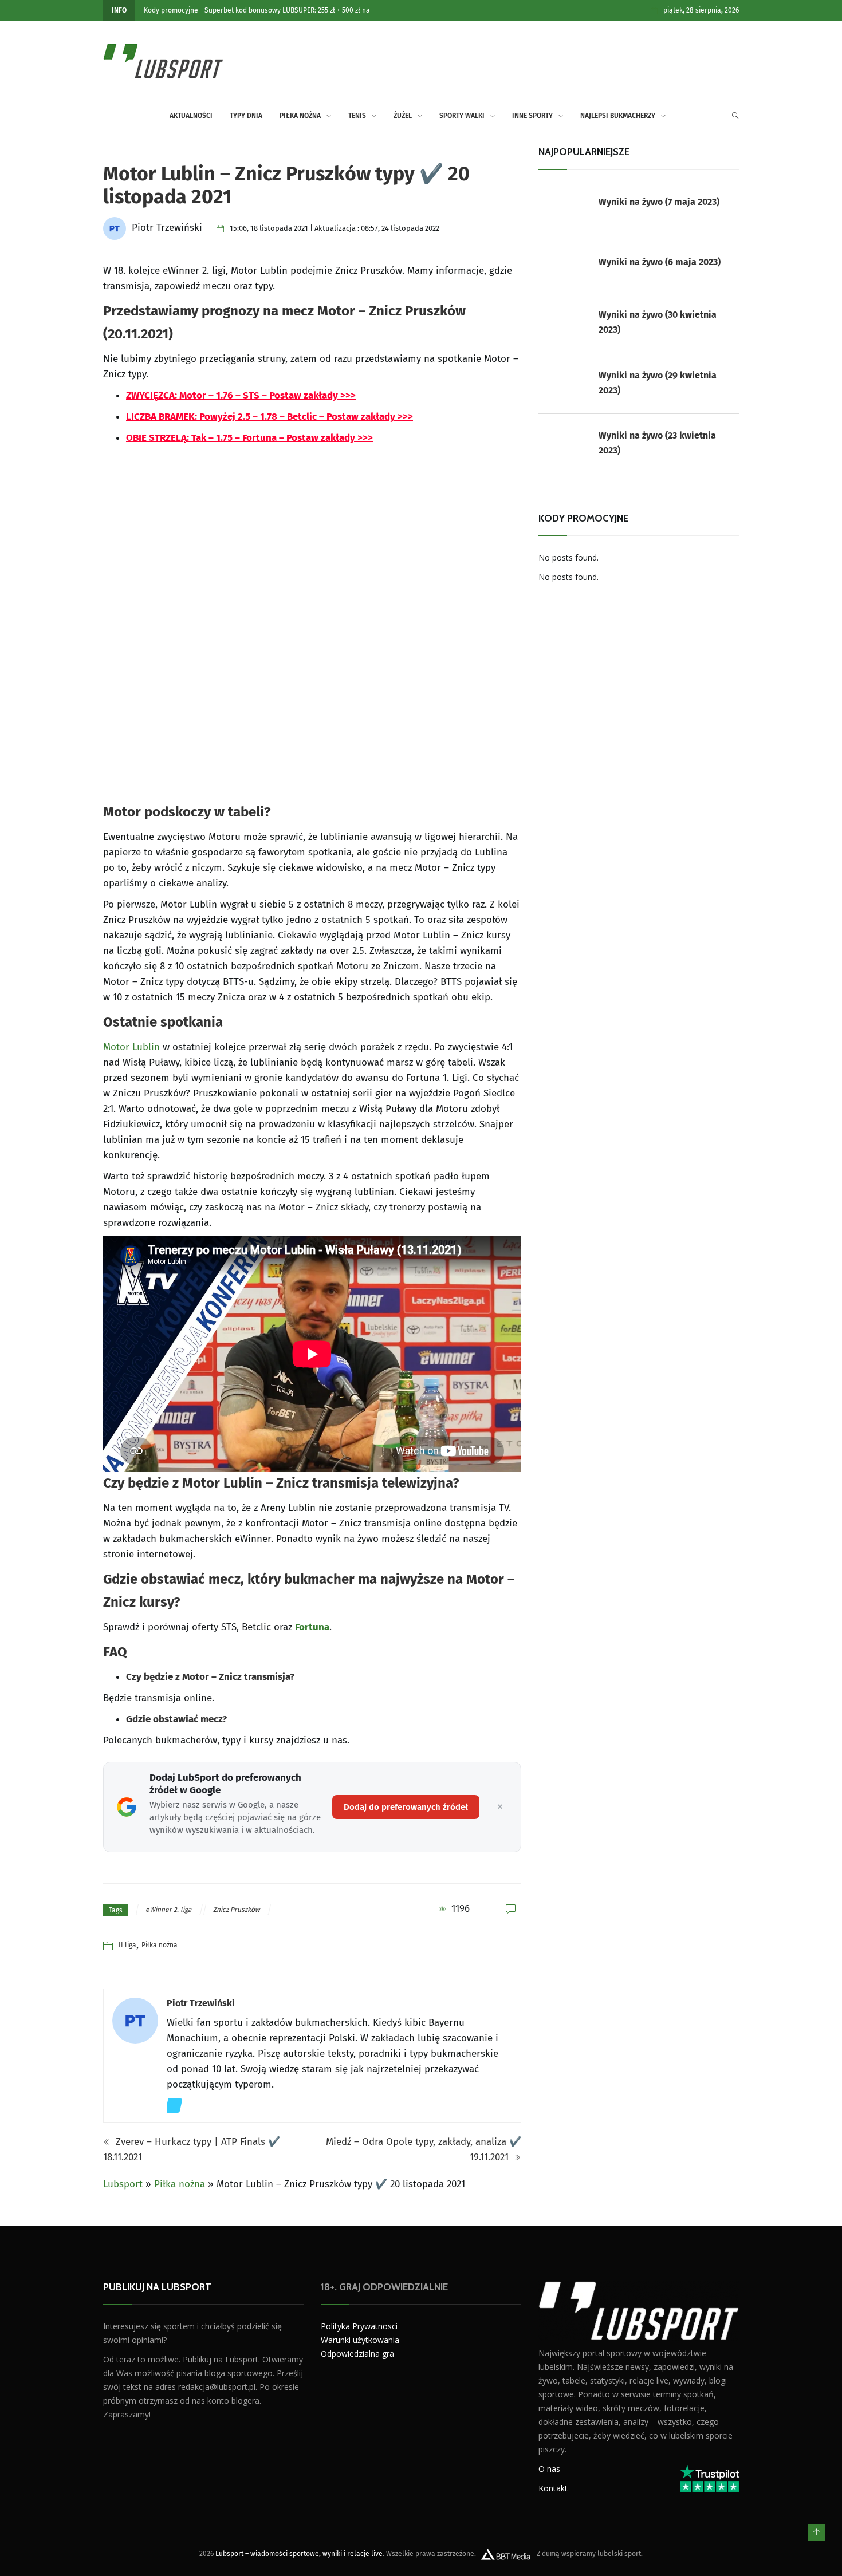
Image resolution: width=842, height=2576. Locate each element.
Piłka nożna (300, 116)
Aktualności (191, 116)
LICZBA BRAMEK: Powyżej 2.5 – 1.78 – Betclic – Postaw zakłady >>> (269, 417)
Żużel (403, 116)
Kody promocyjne (171, 10)
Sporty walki (462, 116)
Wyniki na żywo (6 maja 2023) (660, 262)
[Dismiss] (500, 1807)
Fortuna (312, 1627)
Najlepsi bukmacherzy (618, 116)
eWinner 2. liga (170, 1910)
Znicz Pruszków (237, 1910)
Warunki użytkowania (360, 2340)
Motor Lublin (131, 1047)
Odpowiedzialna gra (357, 2354)
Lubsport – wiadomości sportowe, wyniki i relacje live (299, 2554)
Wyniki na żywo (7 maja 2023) (659, 202)
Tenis (357, 116)
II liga (127, 1945)
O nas (549, 2469)
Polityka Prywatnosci (359, 2326)
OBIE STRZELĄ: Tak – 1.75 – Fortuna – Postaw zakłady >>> (249, 438)
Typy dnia (246, 116)
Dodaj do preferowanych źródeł (406, 1807)
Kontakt (553, 2488)
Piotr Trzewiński (201, 2003)
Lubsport (123, 2184)
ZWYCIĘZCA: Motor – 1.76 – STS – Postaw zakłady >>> (241, 395)
